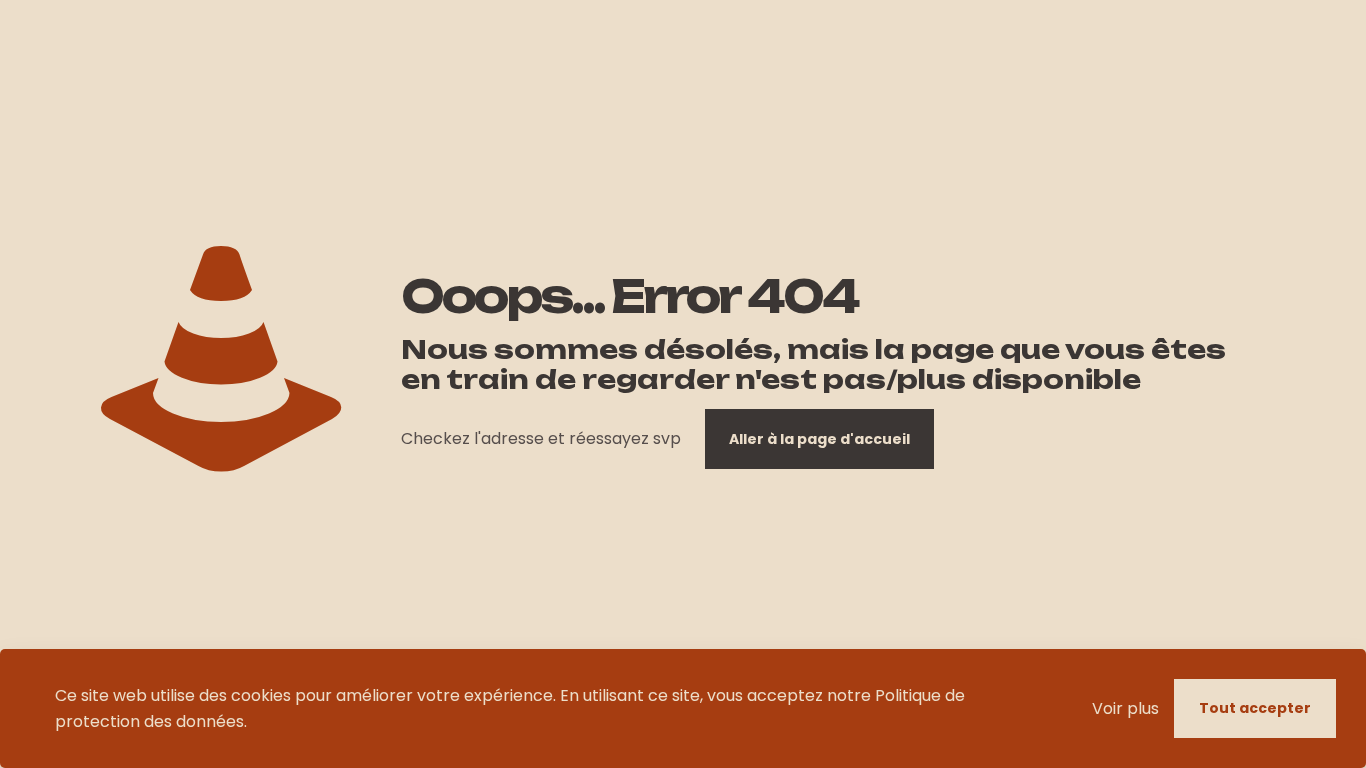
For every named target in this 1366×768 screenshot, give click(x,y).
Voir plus (1125, 708)
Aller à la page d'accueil (819, 439)
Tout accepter (1255, 708)
